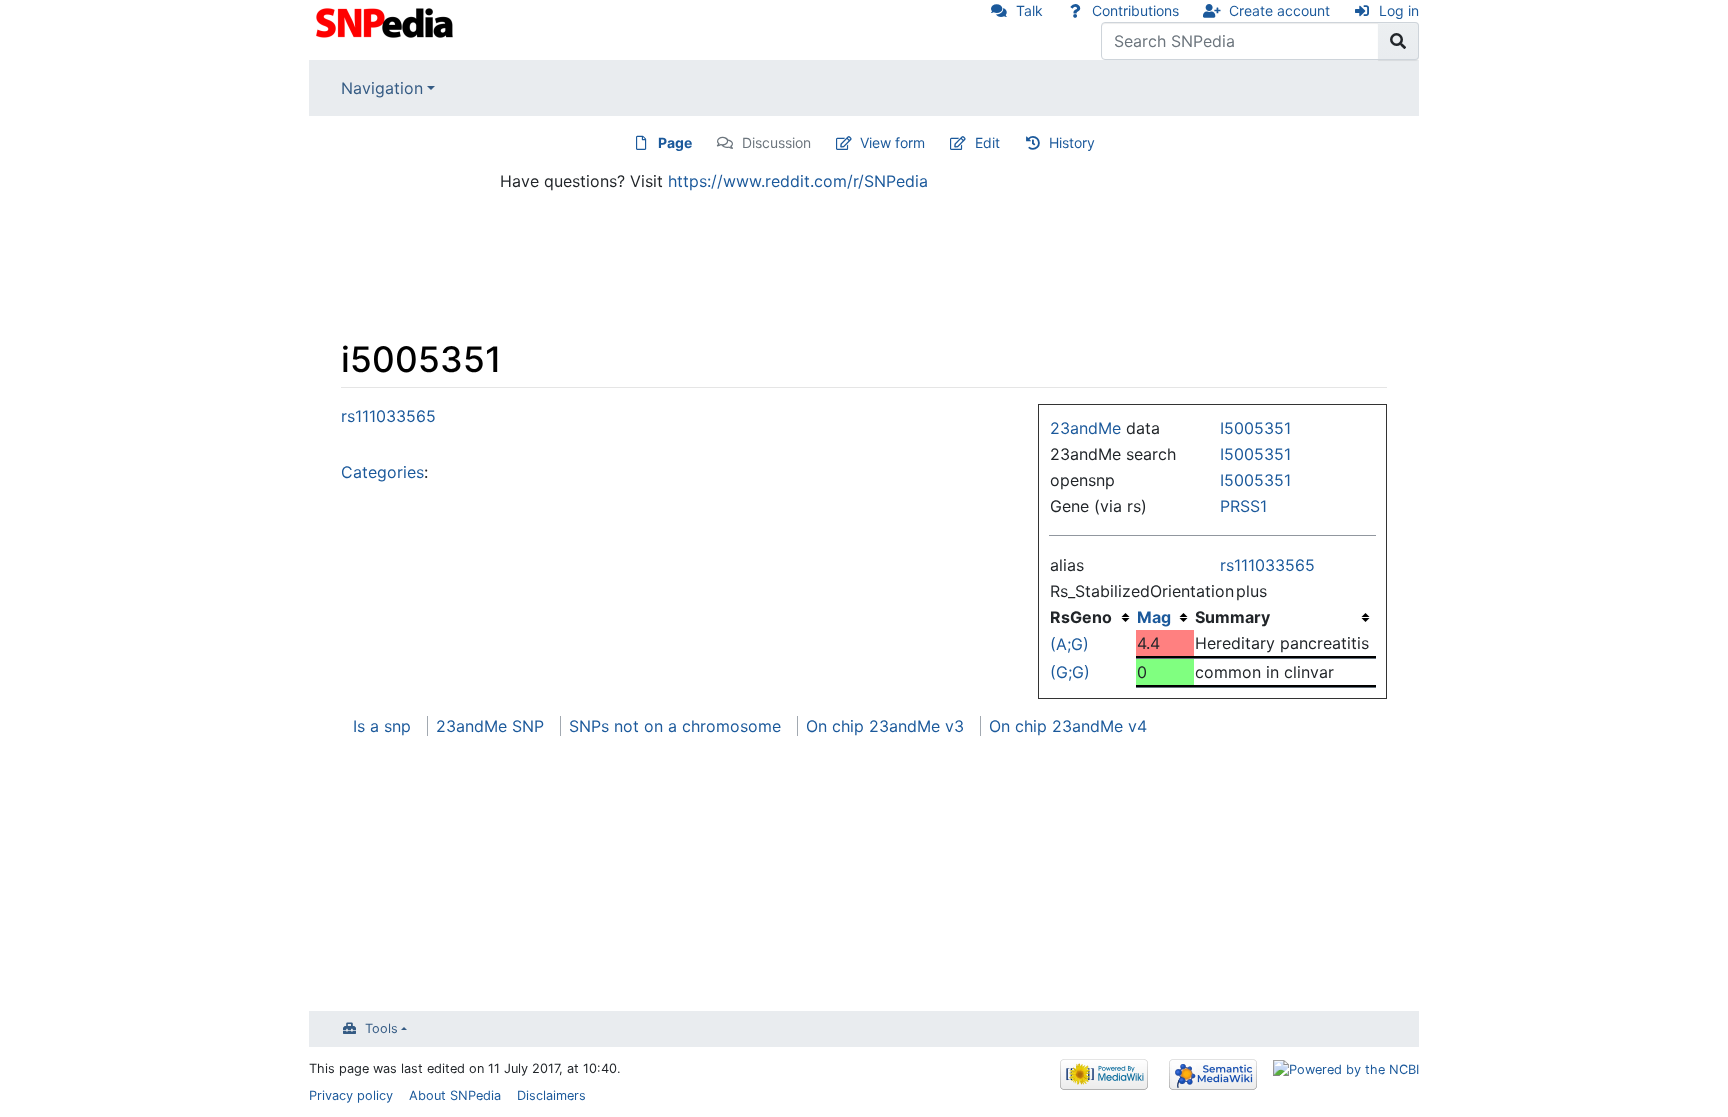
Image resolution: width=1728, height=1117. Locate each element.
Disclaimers (551, 1095)
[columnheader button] (1165, 617)
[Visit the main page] (386, 21)
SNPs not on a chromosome (675, 726)
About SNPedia (455, 1095)
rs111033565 (1267, 565)
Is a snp (382, 726)
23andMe (1085, 428)
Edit (987, 142)
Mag (1154, 617)
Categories (382, 472)
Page (675, 142)
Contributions (1135, 10)
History (1072, 142)
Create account (1279, 10)
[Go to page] (1398, 41)
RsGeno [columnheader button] (1081, 617)
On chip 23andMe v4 (1068, 726)
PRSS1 (1243, 506)
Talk (1029, 10)
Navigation (382, 88)
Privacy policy (351, 1095)
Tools (381, 1028)
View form (892, 142)
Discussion (776, 142)
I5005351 (1255, 428)
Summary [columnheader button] (1232, 617)
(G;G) (1070, 672)
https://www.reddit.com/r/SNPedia (798, 181)
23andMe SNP (490, 726)
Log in (1399, 10)
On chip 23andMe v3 (885, 726)
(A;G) (1069, 644)
